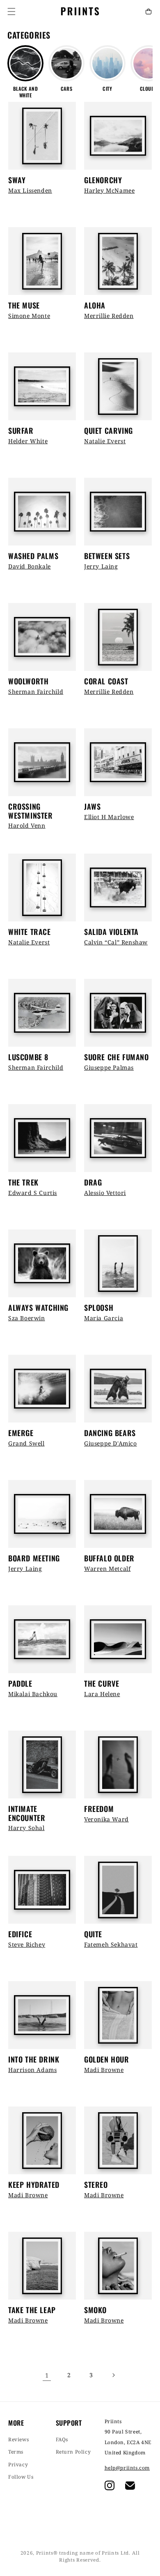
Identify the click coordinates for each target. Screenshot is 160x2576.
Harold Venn (27, 825)
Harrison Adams (32, 2070)
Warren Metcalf (107, 1569)
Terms (16, 2452)
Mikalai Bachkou (33, 1694)
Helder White (28, 441)
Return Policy (73, 2452)
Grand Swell (26, 1443)
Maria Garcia (104, 1318)
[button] (11, 12)
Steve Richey (27, 1944)
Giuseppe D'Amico (111, 1443)
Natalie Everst (105, 441)
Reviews (18, 2439)
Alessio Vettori (105, 1193)
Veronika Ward (106, 1819)
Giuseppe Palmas (109, 1067)
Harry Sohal (26, 1828)
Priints (45, 2553)
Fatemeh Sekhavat (111, 1944)
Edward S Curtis (33, 1193)
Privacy (18, 2464)
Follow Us (21, 2477)
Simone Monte (29, 316)
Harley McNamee (109, 190)
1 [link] (47, 2375)
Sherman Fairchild (36, 692)
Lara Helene (102, 1694)
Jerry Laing (101, 566)
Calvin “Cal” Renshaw (116, 942)
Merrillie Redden (109, 316)
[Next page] (113, 2375)
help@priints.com (127, 2468)
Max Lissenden (30, 190)
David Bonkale (30, 566)
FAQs (62, 2439)
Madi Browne (104, 2070)
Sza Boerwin (27, 1318)
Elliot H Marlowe (109, 817)
